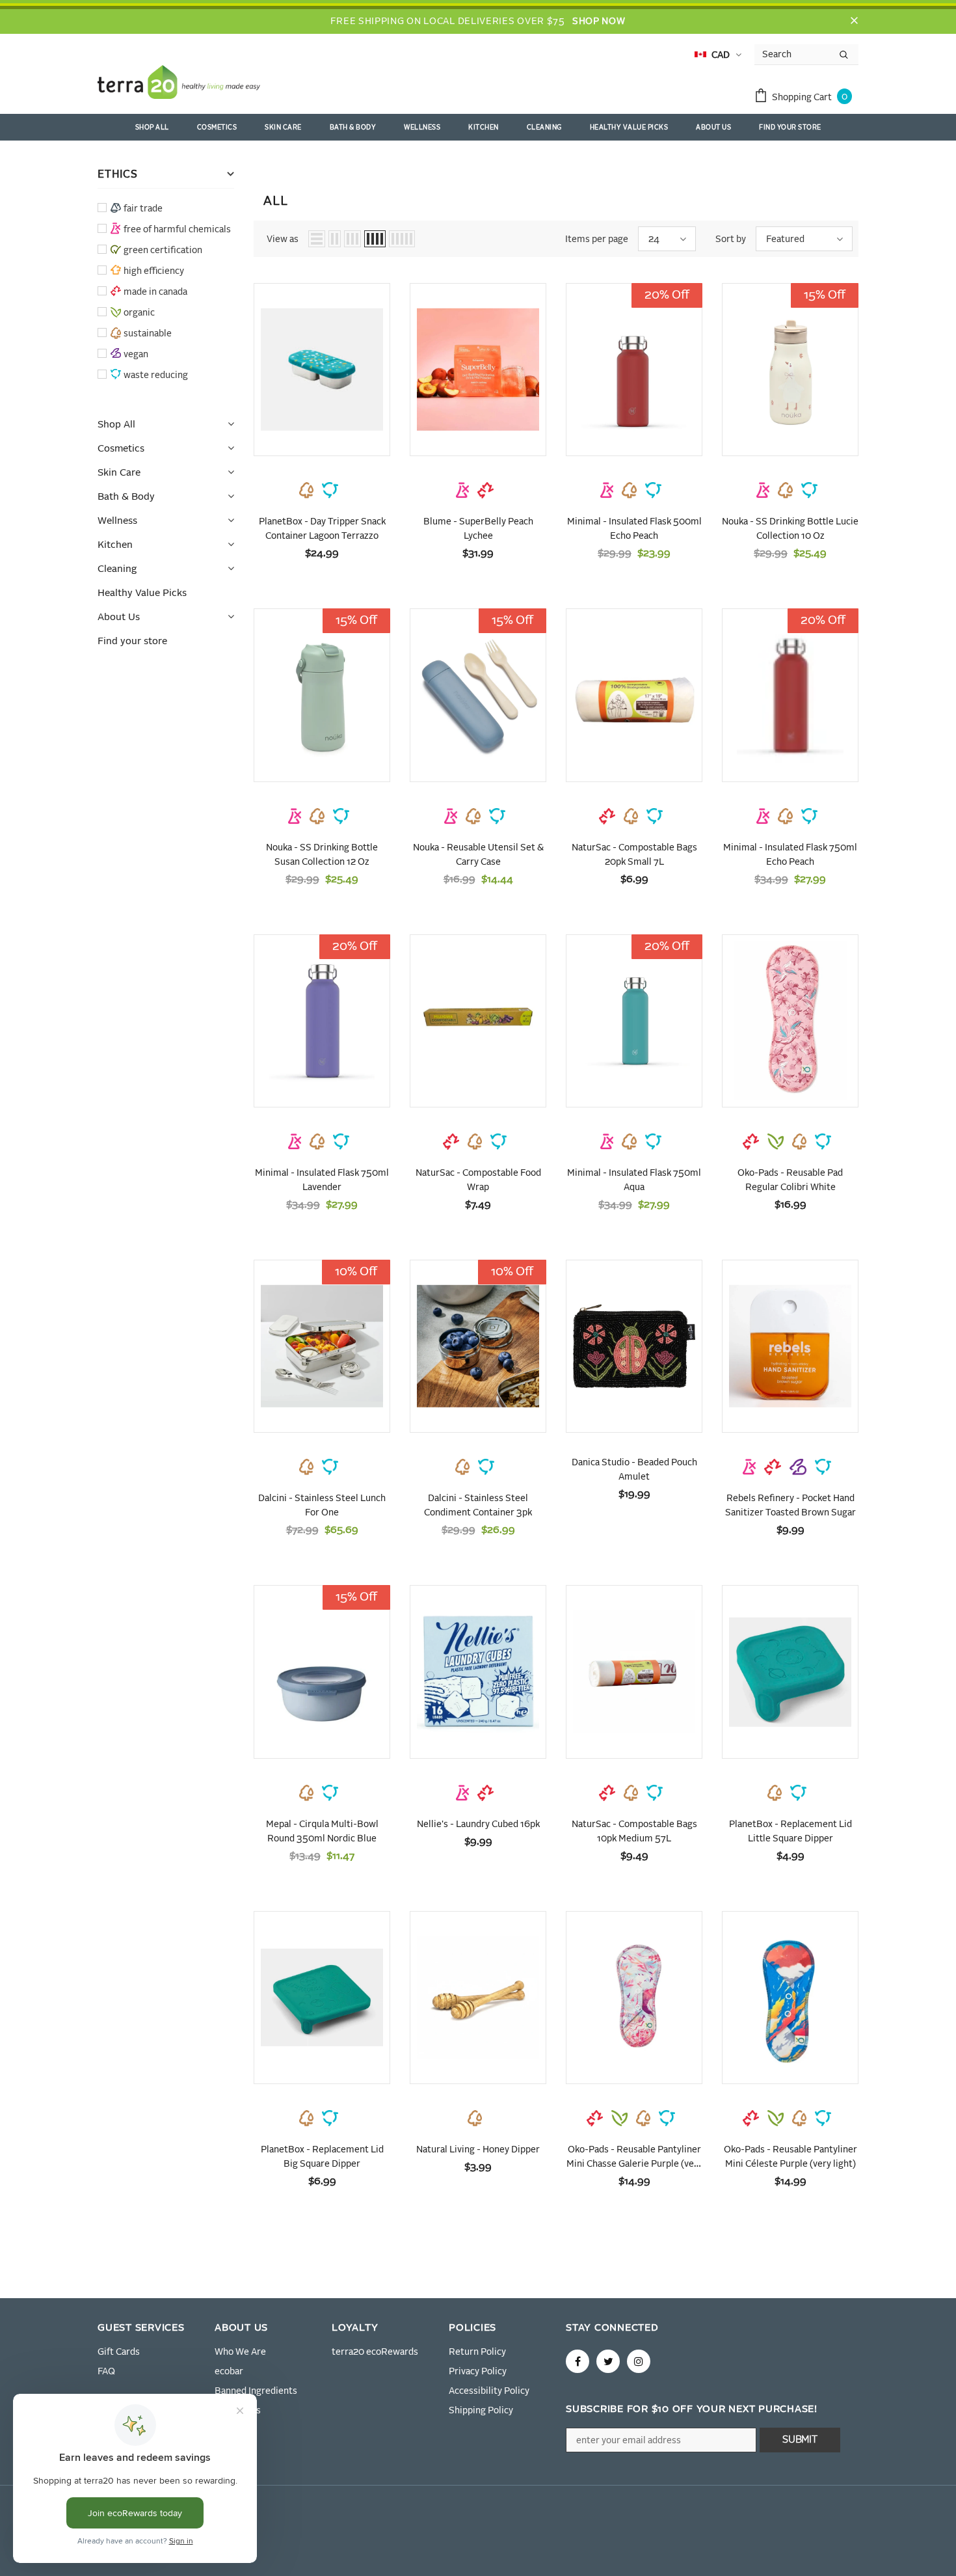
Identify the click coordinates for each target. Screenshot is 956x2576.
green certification (163, 251)
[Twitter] (608, 2361)
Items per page (597, 239)
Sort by (731, 239)
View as (283, 239)
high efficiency (154, 271)
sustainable (148, 334)
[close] (854, 21)
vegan (136, 355)
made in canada (155, 292)
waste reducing (156, 375)
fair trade (143, 209)
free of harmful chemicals (177, 230)
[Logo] (179, 85)
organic (139, 313)
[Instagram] (639, 2361)
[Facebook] (578, 2361)
